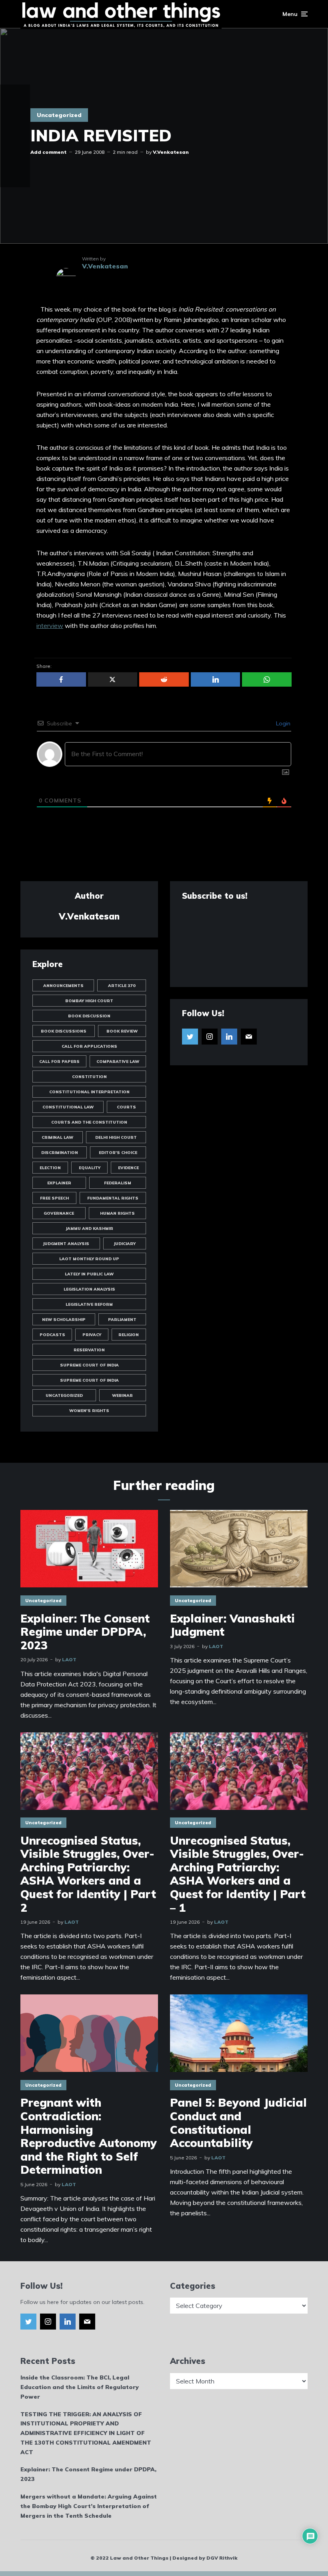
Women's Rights (89, 1411)
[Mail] (249, 1037)
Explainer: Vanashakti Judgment (232, 1625)
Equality (90, 1168)
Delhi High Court (116, 1137)
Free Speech (54, 1198)
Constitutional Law (68, 1107)
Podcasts (52, 1335)
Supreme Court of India (89, 1365)
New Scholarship (64, 1320)
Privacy (92, 1335)
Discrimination (60, 1153)
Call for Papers (59, 1062)
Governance (59, 1213)
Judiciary (125, 1244)
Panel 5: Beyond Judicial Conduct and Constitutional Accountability (238, 2123)
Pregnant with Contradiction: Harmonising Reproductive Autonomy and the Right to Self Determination (89, 2136)
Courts (126, 1107)
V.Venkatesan (171, 152)
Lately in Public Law (89, 1274)
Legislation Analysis (89, 1289)
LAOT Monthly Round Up (89, 1259)
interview (50, 626)
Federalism (118, 1183)
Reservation (89, 1350)
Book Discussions (64, 1031)
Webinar (122, 1395)
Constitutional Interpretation (89, 1092)
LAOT (69, 1659)
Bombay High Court (89, 1001)
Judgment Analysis (66, 1244)
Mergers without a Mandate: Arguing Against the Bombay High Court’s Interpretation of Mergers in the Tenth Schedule (89, 2506)
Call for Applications (89, 1046)
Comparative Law (118, 1062)
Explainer (59, 1183)
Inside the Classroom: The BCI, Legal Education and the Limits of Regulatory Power (80, 2387)
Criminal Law (57, 1137)
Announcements (63, 986)
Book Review (122, 1031)
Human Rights (117, 1213)
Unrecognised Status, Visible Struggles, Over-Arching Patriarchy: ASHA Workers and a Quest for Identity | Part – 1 (238, 1874)
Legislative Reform (89, 1304)
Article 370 (122, 986)
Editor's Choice (118, 1153)
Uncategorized (59, 115)
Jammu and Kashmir (89, 1228)
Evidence (128, 1168)
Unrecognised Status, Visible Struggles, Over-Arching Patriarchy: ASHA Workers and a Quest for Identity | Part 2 (88, 1874)
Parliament (122, 1320)
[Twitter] (190, 1037)
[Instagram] (210, 1037)
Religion (129, 1335)
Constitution (89, 1077)
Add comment (48, 152)
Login (282, 723)
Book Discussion (89, 1016)
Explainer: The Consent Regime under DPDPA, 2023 (85, 1632)
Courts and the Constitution (89, 1122)
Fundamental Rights (113, 1198)
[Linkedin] (229, 1037)
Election (50, 1168)
